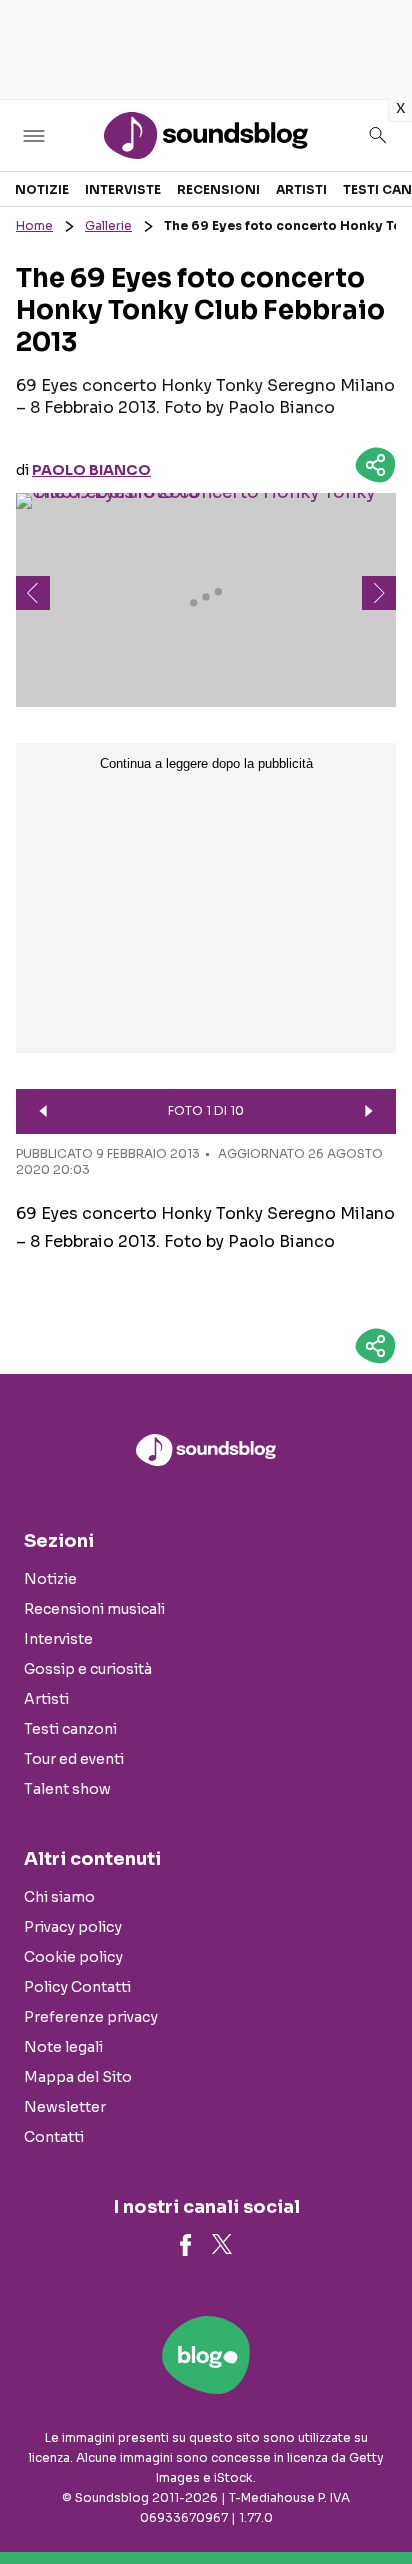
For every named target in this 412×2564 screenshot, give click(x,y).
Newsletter (65, 2107)
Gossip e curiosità (88, 1669)
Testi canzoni (70, 1729)
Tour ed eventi (74, 1759)
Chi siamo (59, 1897)
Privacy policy (73, 1927)
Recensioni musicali (94, 1609)
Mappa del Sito (78, 2077)
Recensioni (218, 189)
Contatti (54, 2137)
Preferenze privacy (91, 2017)
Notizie (42, 189)
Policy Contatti (77, 1987)
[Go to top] (372, 2498)
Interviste (123, 189)
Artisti (301, 189)
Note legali (63, 2047)
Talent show (67, 1789)
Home (34, 225)
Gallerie (108, 225)
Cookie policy (73, 1957)
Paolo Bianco (91, 470)
